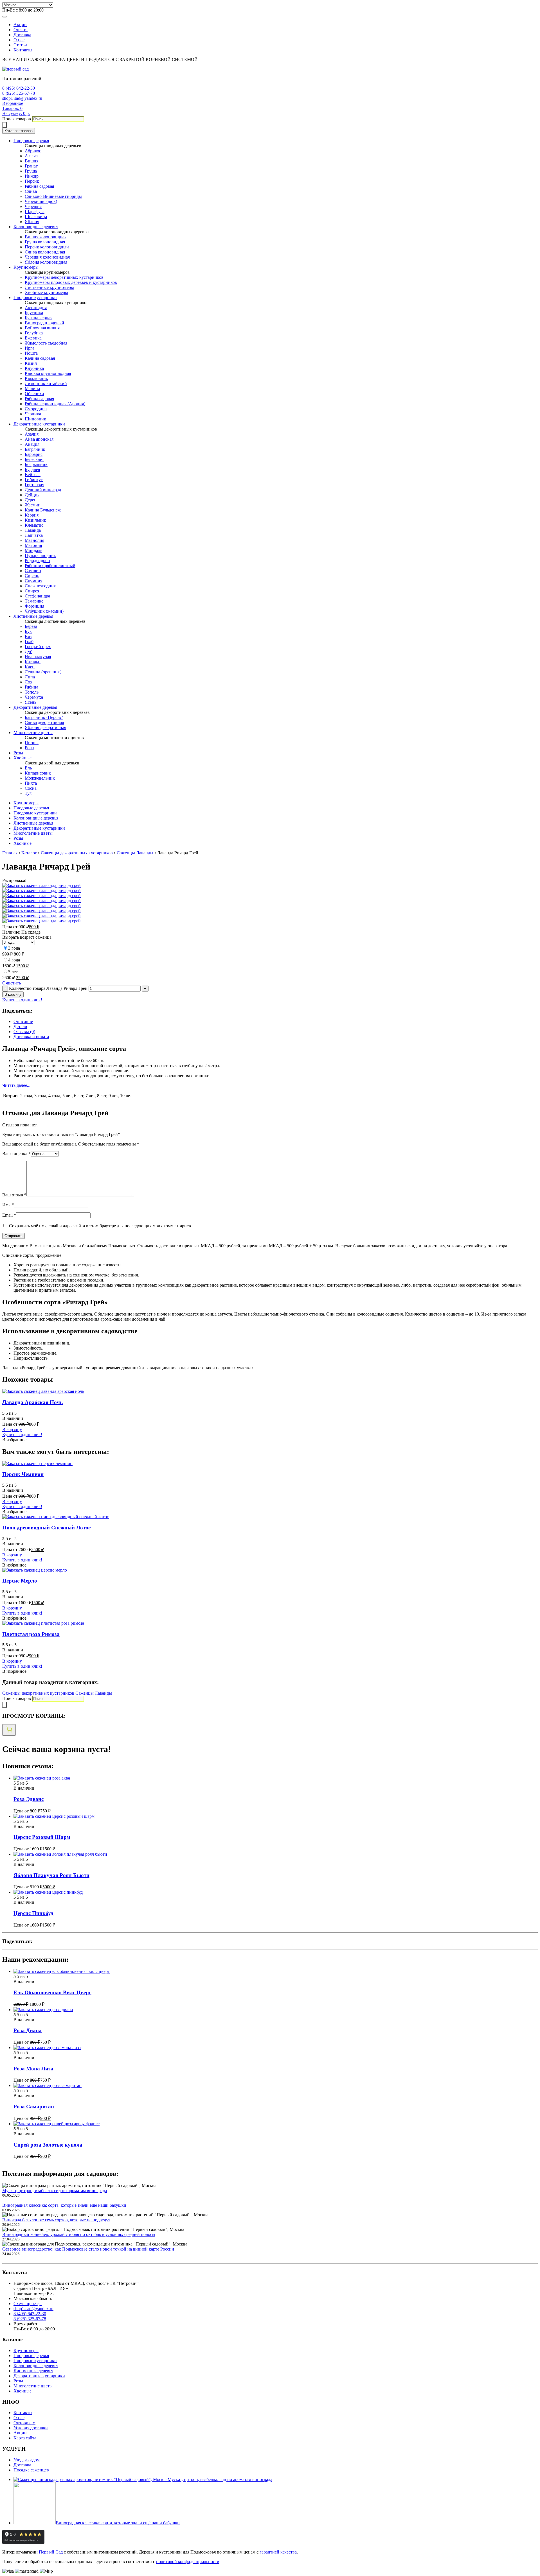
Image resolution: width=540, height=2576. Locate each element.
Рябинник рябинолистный (50, 566)
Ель (28, 768)
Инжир (32, 176)
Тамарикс (34, 601)
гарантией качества (278, 2552)
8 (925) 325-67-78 (19, 93)
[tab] (276, 1022)
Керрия (32, 515)
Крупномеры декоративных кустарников (64, 277)
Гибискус (34, 480)
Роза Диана (28, 2030)
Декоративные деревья (35, 707)
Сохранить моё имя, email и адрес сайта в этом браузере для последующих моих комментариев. (101, 1226)
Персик (32, 181)
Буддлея (32, 469)
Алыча (31, 156)
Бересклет (34, 459)
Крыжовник (36, 378)
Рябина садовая (39, 186)
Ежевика (33, 338)
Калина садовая (40, 358)
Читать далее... (16, 1085)
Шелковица (36, 217)
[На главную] (15, 69)
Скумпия (33, 581)
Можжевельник (40, 778)
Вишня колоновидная (46, 237)
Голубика (34, 333)
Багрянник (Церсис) (44, 717)
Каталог (29, 853)
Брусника (34, 313)
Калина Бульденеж (43, 510)
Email (9, 1215)
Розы (30, 748)
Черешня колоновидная (47, 257)
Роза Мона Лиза (33, 2069)
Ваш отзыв (14, 1195)
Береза (31, 626)
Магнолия (34, 540)
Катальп (33, 662)
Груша (31, 171)
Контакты (23, 50)
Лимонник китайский (46, 383)
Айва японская (39, 439)
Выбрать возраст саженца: (27, 937)
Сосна (31, 788)
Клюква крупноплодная (48, 373)
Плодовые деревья (31, 141)
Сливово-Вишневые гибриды (53, 196)
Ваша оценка (16, 1154)
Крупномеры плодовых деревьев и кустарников (71, 282)
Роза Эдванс (29, 1799)
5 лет (13, 972)
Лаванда (33, 530)
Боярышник (36, 464)
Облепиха (34, 394)
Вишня (31, 161)
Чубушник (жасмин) (44, 611)
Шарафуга (35, 211)
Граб (29, 641)
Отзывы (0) (24, 1032)
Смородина (36, 409)
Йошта (31, 353)
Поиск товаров (17, 119)
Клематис (34, 525)
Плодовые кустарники (35, 297)
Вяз (28, 636)
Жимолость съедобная (46, 343)
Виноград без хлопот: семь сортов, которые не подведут (56, 2220)
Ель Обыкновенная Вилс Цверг (52, 1992)
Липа (30, 677)
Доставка (22, 35)
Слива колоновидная (45, 252)
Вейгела (33, 475)
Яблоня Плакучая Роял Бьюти (51, 1875)
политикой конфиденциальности (188, 2562)
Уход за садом (27, 2460)
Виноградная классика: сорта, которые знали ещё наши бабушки (64, 2205)
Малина (32, 389)
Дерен (31, 500)
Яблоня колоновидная (46, 262)
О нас (19, 40)
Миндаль (33, 550)
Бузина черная (39, 318)
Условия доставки (31, 2428)
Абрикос (33, 151)
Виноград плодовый (44, 323)
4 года (14, 960)
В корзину (13, 994)
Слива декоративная (44, 722)
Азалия (32, 434)
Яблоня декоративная (45, 727)
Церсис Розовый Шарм (42, 1837)
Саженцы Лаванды (135, 853)
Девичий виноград (43, 490)
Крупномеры (26, 267)
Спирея (32, 591)
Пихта (31, 783)
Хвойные (22, 758)
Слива (31, 191)
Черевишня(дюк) (41, 201)
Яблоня (32, 222)
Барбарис (34, 454)
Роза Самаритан (34, 2107)
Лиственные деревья (33, 616)
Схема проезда (28, 2304)
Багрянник (35, 449)
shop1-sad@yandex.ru (22, 98)
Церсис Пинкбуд (33, 1913)
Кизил (31, 363)
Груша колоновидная (45, 242)
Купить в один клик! (22, 1000)
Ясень (31, 702)
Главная (10, 853)
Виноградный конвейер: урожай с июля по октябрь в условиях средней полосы (79, 2234)
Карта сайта (25, 2438)
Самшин (33, 571)
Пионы (32, 743)
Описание (23, 1021)
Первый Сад (51, 2552)
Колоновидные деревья (36, 227)
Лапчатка (34, 535)
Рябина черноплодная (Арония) (55, 404)
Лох (29, 682)
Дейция (32, 495)
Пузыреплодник (40, 555)
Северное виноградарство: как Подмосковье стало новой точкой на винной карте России (88, 2249)
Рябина (31, 687)
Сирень (32, 576)
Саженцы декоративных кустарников (77, 853)
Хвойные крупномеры (46, 292)
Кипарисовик (38, 773)
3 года (14, 948)
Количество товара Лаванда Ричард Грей (48, 988)
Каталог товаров (19, 131)
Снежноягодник (40, 586)
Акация (32, 444)
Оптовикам (24, 2423)
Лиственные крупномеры (49, 287)
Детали (20, 1026)
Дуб (29, 652)
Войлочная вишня (42, 328)
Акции (20, 25)
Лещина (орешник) (43, 672)
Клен (30, 667)
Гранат (31, 166)
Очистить (12, 983)
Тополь (32, 692)
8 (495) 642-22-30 (19, 88)
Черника (33, 414)
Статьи (20, 45)
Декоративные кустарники (39, 424)
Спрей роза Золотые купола (48, 2145)
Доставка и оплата (31, 1037)
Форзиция (34, 606)
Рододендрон (37, 561)
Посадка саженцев (31, 2470)
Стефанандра (37, 596)
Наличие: (12, 932)
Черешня (33, 206)
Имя (8, 1205)
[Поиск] (4, 125)
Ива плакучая (38, 657)
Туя (28, 793)
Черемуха (34, 697)
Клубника (34, 368)
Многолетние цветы (33, 733)
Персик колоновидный (47, 247)
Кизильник (35, 520)
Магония (33, 545)
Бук (28, 631)
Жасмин (33, 505)
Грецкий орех (38, 647)
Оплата (21, 30)
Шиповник (35, 419)
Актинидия (36, 308)
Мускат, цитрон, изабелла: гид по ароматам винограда (55, 2191)
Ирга (30, 348)
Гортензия (34, 485)
